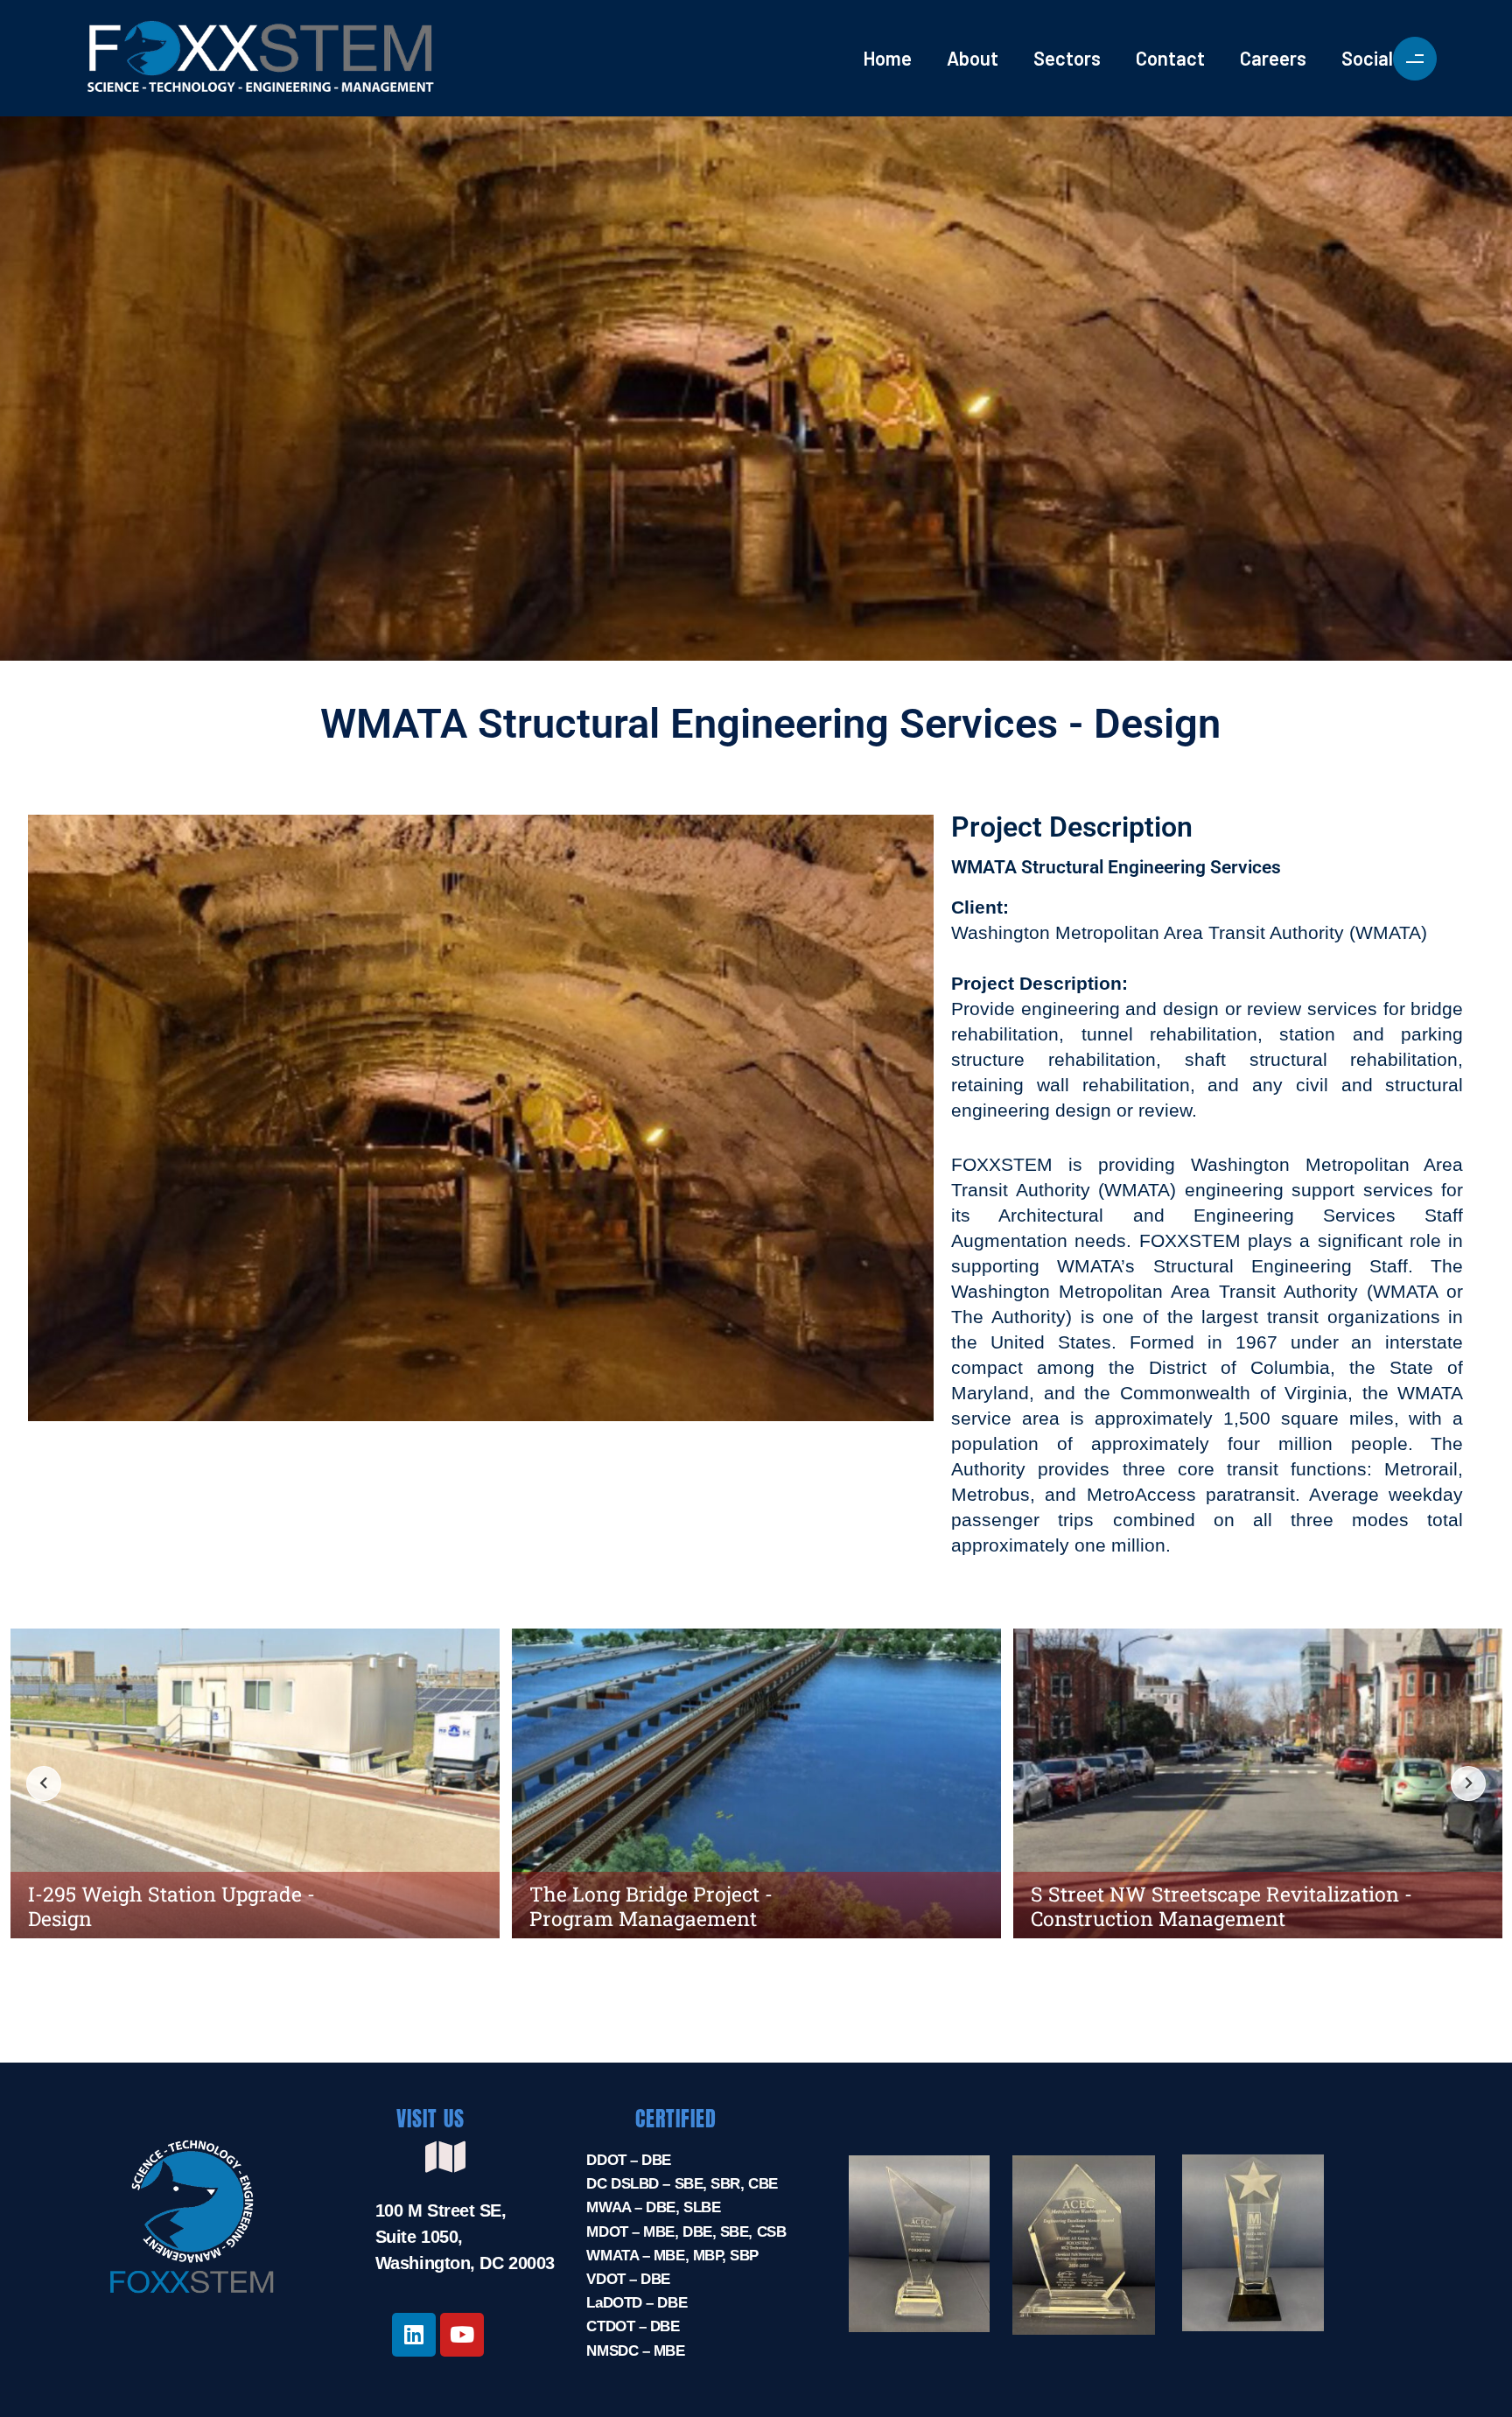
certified (676, 2119)
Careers (1273, 58)
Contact (1170, 58)
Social (1367, 58)
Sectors (1067, 58)
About (973, 58)
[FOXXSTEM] (341, 58)
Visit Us (430, 2119)
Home (887, 58)
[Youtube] (462, 2335)
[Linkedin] (414, 2335)
